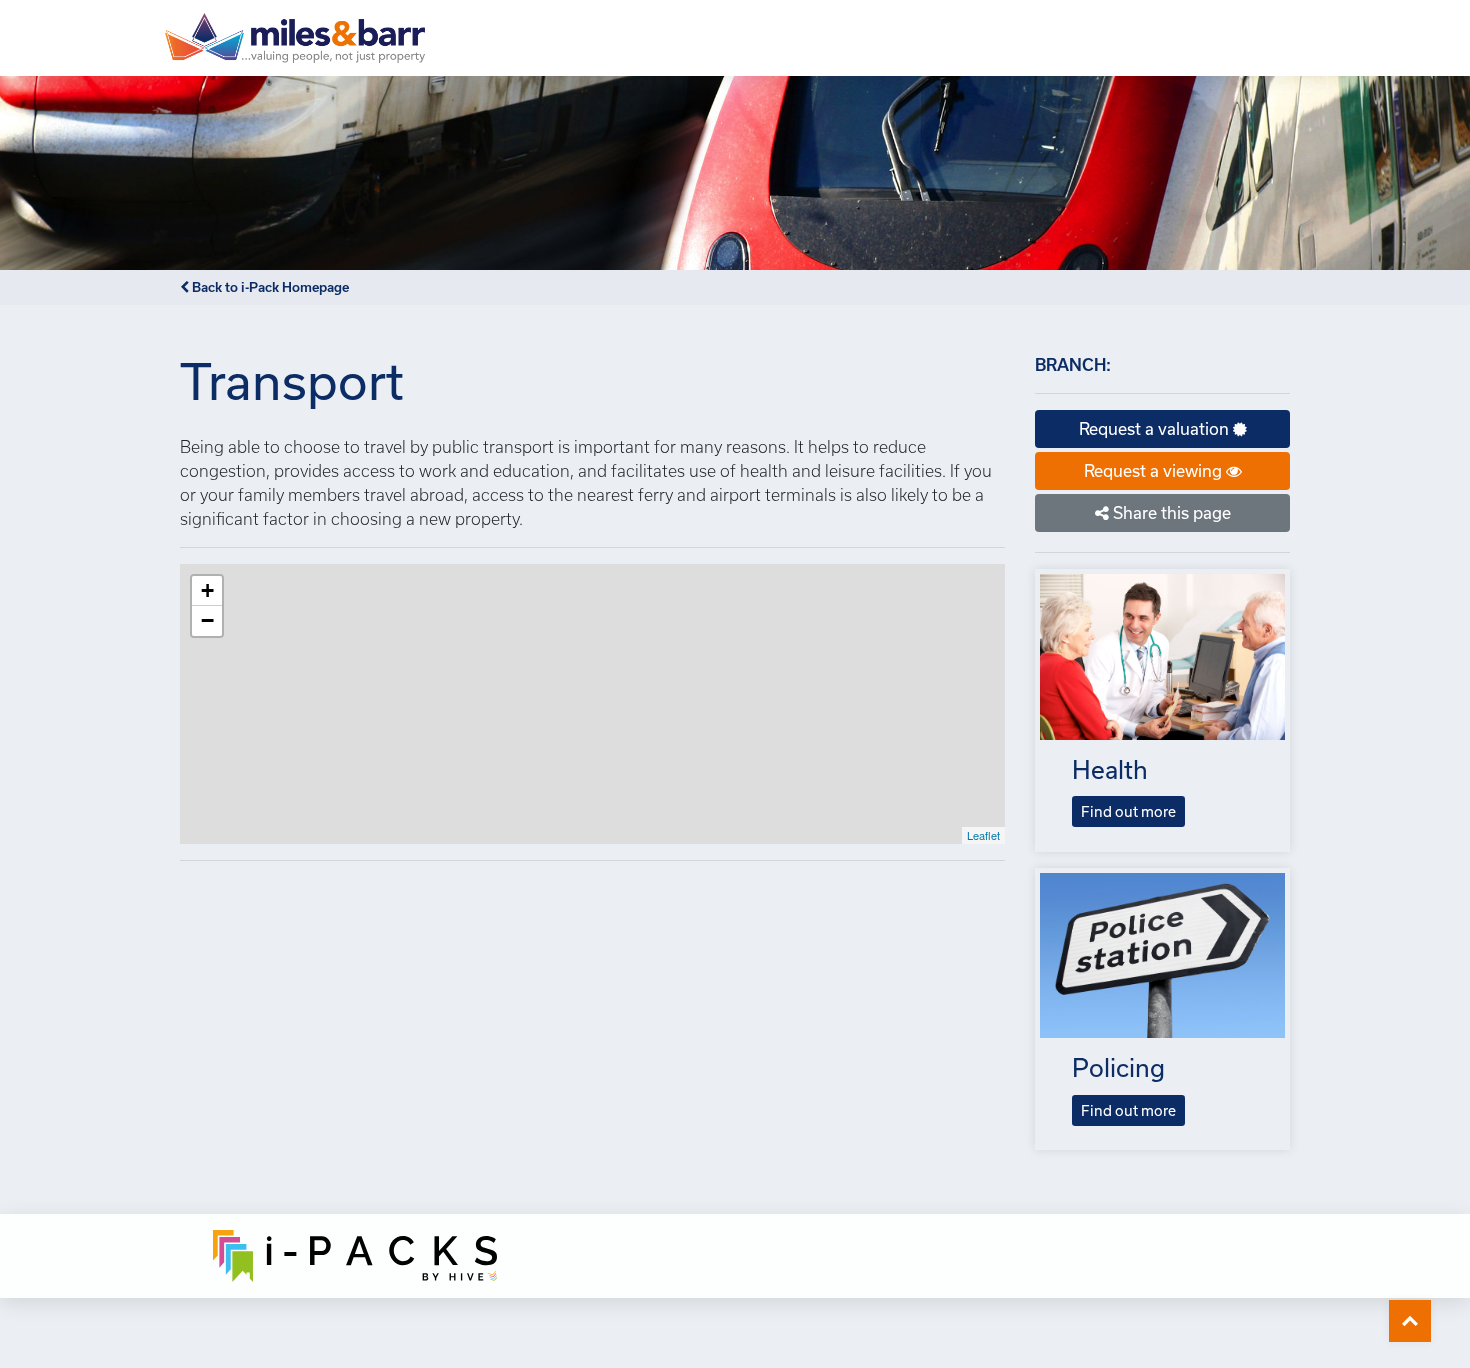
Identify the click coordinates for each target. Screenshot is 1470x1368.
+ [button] (207, 590)
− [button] (207, 620)
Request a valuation (1156, 428)
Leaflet (983, 835)
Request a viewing (1155, 470)
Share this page (1170, 512)
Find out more (1128, 811)
